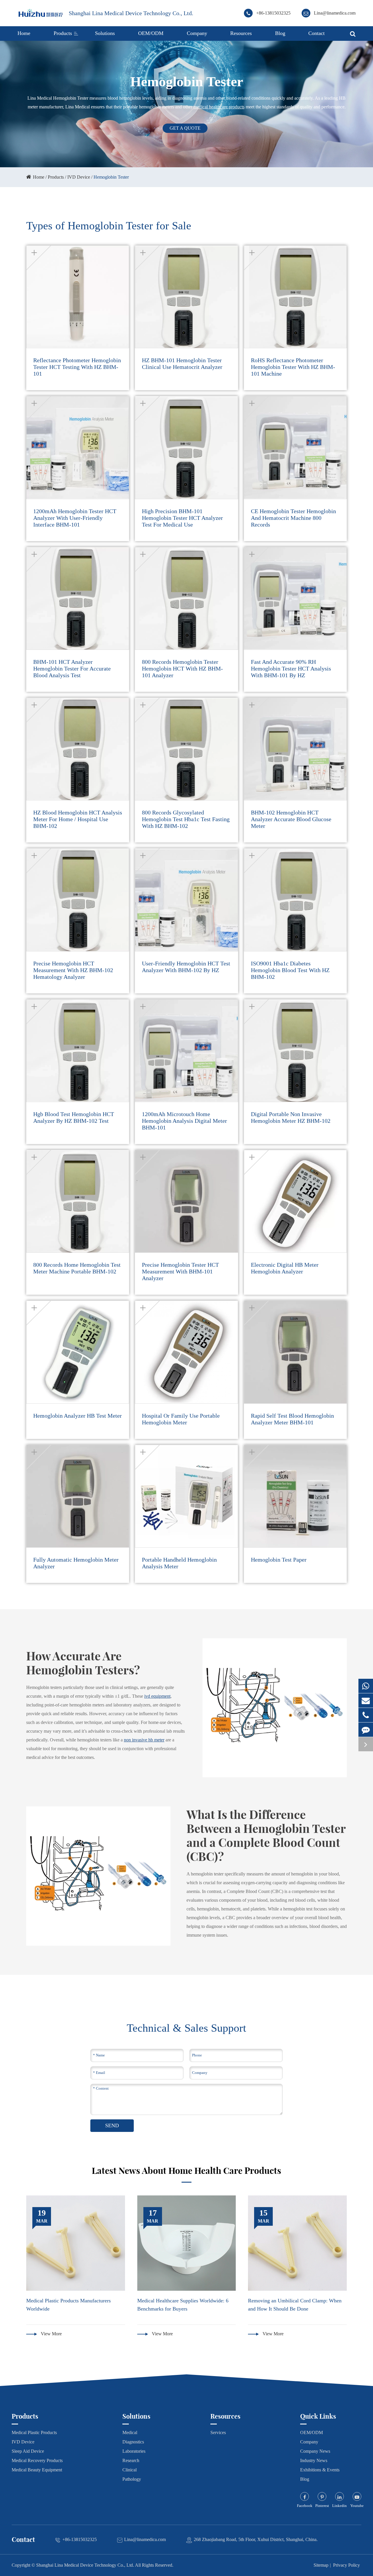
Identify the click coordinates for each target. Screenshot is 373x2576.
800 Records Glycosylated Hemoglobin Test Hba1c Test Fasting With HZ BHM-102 (186, 819)
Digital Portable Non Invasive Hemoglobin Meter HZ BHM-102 (291, 1117)
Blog (280, 33)
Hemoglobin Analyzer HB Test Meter (78, 1416)
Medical (130, 2432)
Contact (316, 33)
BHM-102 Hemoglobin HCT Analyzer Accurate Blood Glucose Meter (291, 819)
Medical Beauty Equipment (37, 2470)
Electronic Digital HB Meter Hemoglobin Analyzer (285, 1268)
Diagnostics (133, 2442)
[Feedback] (366, 1730)
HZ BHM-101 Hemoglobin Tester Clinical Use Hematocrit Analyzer (182, 364)
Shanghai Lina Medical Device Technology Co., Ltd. (131, 13)
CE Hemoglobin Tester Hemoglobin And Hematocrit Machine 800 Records (293, 518)
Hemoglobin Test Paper (279, 1560)
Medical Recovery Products (37, 2460)
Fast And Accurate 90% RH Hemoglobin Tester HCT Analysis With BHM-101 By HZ (291, 668)
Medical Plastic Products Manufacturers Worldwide (68, 2305)
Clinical (130, 2470)
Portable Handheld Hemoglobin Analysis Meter (179, 1563)
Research (131, 2460)
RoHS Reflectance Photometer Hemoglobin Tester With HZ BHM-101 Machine (293, 367)
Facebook (305, 2506)
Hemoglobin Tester (111, 177)
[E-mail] (366, 1700)
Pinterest (322, 2506)
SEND (112, 2125)
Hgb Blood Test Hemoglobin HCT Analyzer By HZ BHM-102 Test (74, 1117)
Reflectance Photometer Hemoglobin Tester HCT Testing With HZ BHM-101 (77, 367)
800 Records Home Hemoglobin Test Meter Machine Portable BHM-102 (77, 1268)
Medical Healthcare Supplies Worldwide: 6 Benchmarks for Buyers (183, 2305)
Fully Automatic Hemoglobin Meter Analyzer (76, 1563)
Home (24, 33)
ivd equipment (157, 1696)
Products (63, 33)
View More (51, 2334)
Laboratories (134, 2451)
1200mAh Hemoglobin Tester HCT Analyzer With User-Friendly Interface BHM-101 (75, 518)
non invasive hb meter (144, 1740)
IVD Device (79, 177)
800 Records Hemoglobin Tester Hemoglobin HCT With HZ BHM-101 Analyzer (182, 668)
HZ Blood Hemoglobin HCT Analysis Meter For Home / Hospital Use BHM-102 (78, 819)
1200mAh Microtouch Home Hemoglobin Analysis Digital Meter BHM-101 (184, 1121)
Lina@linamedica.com (335, 13)
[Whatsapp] (366, 1686)
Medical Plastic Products (34, 2432)
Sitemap (321, 2565)
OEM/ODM (151, 33)
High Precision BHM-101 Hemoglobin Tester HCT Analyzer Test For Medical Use (182, 518)
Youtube (357, 2506)
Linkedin (339, 2506)
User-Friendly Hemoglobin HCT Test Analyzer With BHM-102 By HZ (186, 967)
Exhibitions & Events (320, 2470)
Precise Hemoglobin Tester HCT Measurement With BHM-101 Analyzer (180, 1271)
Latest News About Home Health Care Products (186, 2171)
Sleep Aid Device (28, 2451)
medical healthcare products (219, 107)
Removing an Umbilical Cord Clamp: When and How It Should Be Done (295, 2305)
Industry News (314, 2460)
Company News (315, 2451)
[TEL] (366, 1715)
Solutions (105, 33)
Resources (241, 33)
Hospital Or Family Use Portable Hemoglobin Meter (181, 1419)
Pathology (132, 2479)
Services (218, 2432)
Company (197, 33)
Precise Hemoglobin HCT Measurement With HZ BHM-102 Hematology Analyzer (73, 970)
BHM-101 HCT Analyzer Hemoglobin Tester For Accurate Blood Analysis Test (72, 668)
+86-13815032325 (273, 13)
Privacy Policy (346, 2565)
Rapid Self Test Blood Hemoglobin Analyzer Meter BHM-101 (292, 1419)
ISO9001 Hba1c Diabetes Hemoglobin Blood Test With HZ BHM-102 (290, 970)
